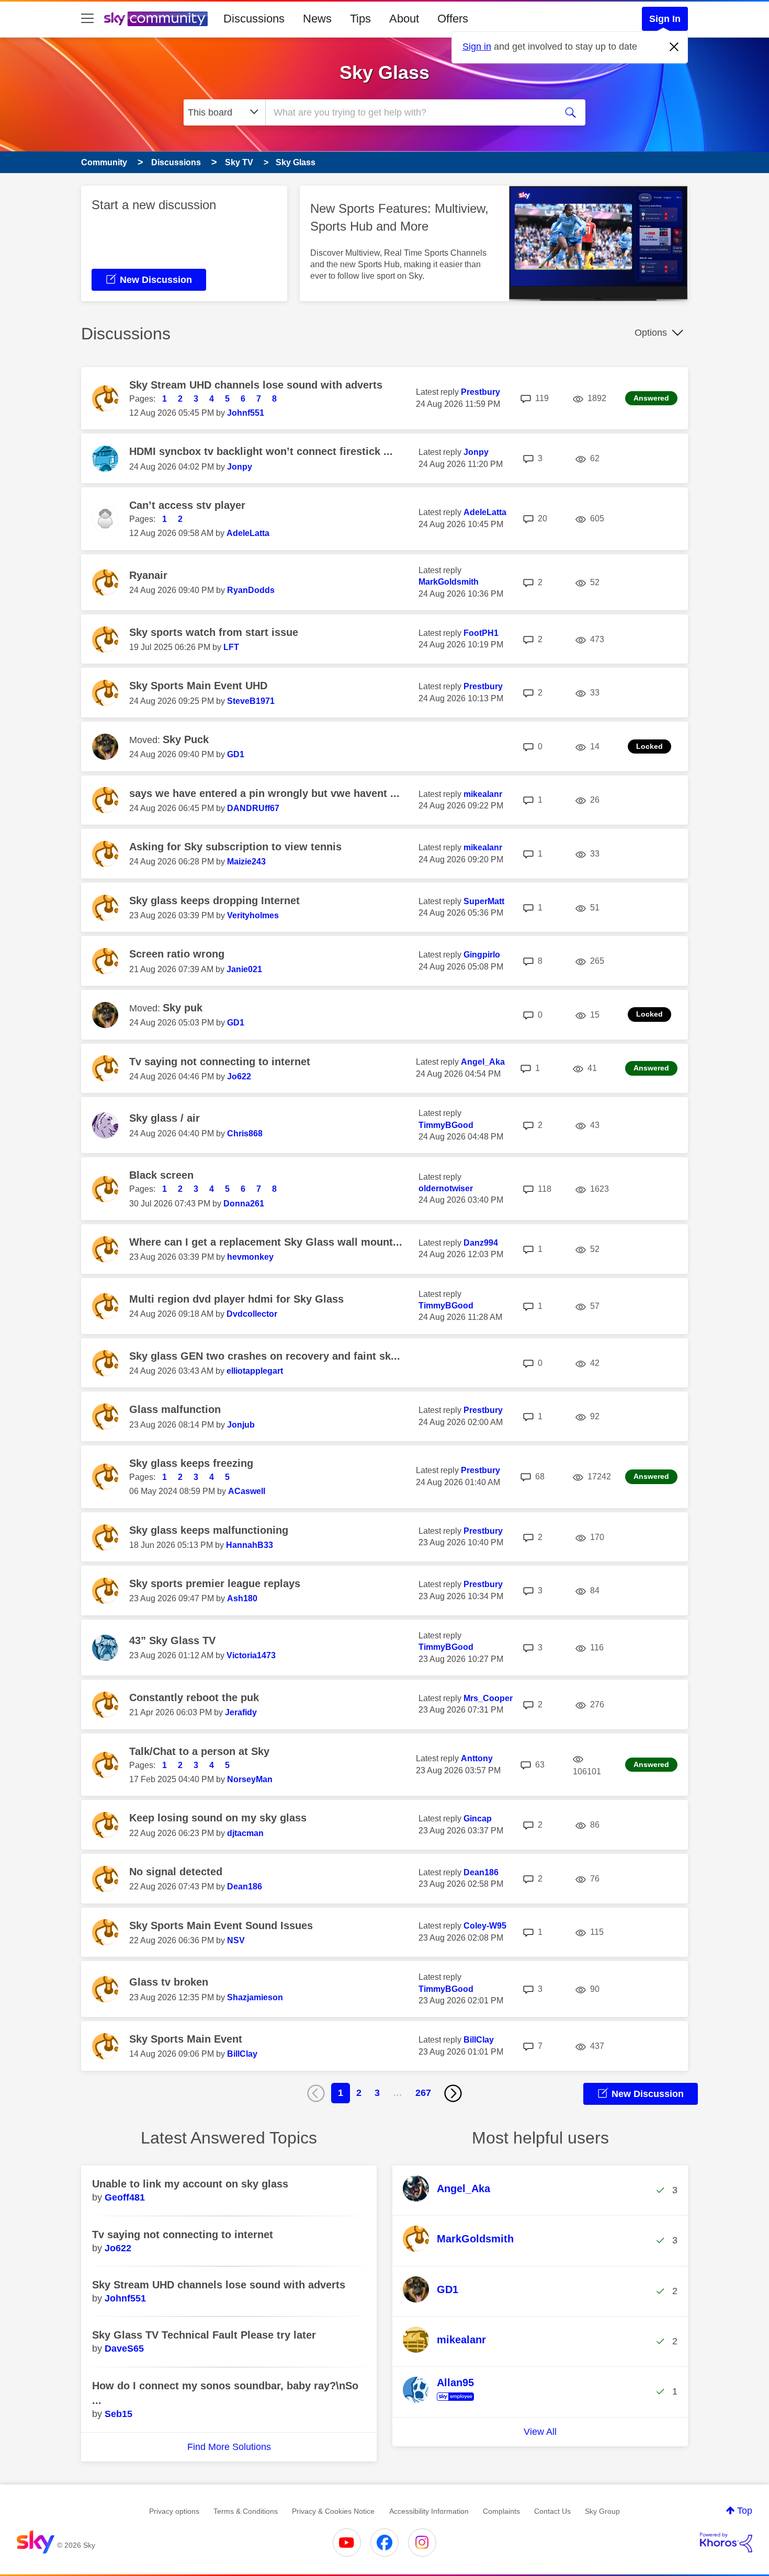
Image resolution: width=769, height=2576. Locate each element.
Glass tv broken (169, 1982)
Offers (453, 19)
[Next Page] (453, 2093)
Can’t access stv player (187, 505)
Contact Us (552, 2511)
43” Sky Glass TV (172, 1640)
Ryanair (148, 575)
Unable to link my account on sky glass (190, 2184)
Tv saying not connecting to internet (220, 1062)
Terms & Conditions (246, 2511)
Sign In (665, 19)
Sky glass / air (165, 1118)
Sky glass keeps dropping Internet (214, 901)
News (317, 19)
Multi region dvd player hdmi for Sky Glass (236, 1299)
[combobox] (410, 112)
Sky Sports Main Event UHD (198, 686)
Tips (360, 19)
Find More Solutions (229, 2447)
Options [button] (651, 333)
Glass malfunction (175, 1409)
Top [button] (745, 2511)
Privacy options (174, 2511)
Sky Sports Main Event (186, 2039)
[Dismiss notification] (674, 47)
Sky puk (183, 1008)
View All (540, 2432)
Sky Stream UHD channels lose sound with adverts (256, 385)
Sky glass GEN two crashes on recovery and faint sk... (265, 1356)
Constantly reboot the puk (194, 1697)
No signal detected (176, 1872)
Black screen (161, 1175)
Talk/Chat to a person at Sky (199, 1751)
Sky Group (602, 2511)
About (404, 19)
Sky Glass (384, 72)
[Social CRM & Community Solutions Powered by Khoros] (726, 2543)
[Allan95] (442, 2401)
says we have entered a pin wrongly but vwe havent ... (264, 793)
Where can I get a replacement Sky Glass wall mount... (266, 1242)
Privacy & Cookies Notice (333, 2511)
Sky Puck (186, 739)
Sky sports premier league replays (215, 1583)
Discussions (254, 19)
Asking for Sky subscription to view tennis (235, 847)
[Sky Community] (156, 19)
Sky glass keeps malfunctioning (209, 1530)
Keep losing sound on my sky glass (218, 1818)
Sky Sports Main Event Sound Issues (221, 1925)
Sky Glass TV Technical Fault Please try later (204, 2335)
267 (423, 2093)
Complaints (501, 2511)
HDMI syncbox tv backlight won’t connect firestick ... (261, 451)
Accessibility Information (429, 2511)
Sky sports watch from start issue (214, 632)
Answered (651, 398)
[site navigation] (87, 19)
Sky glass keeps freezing (191, 1463)
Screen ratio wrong (177, 954)
